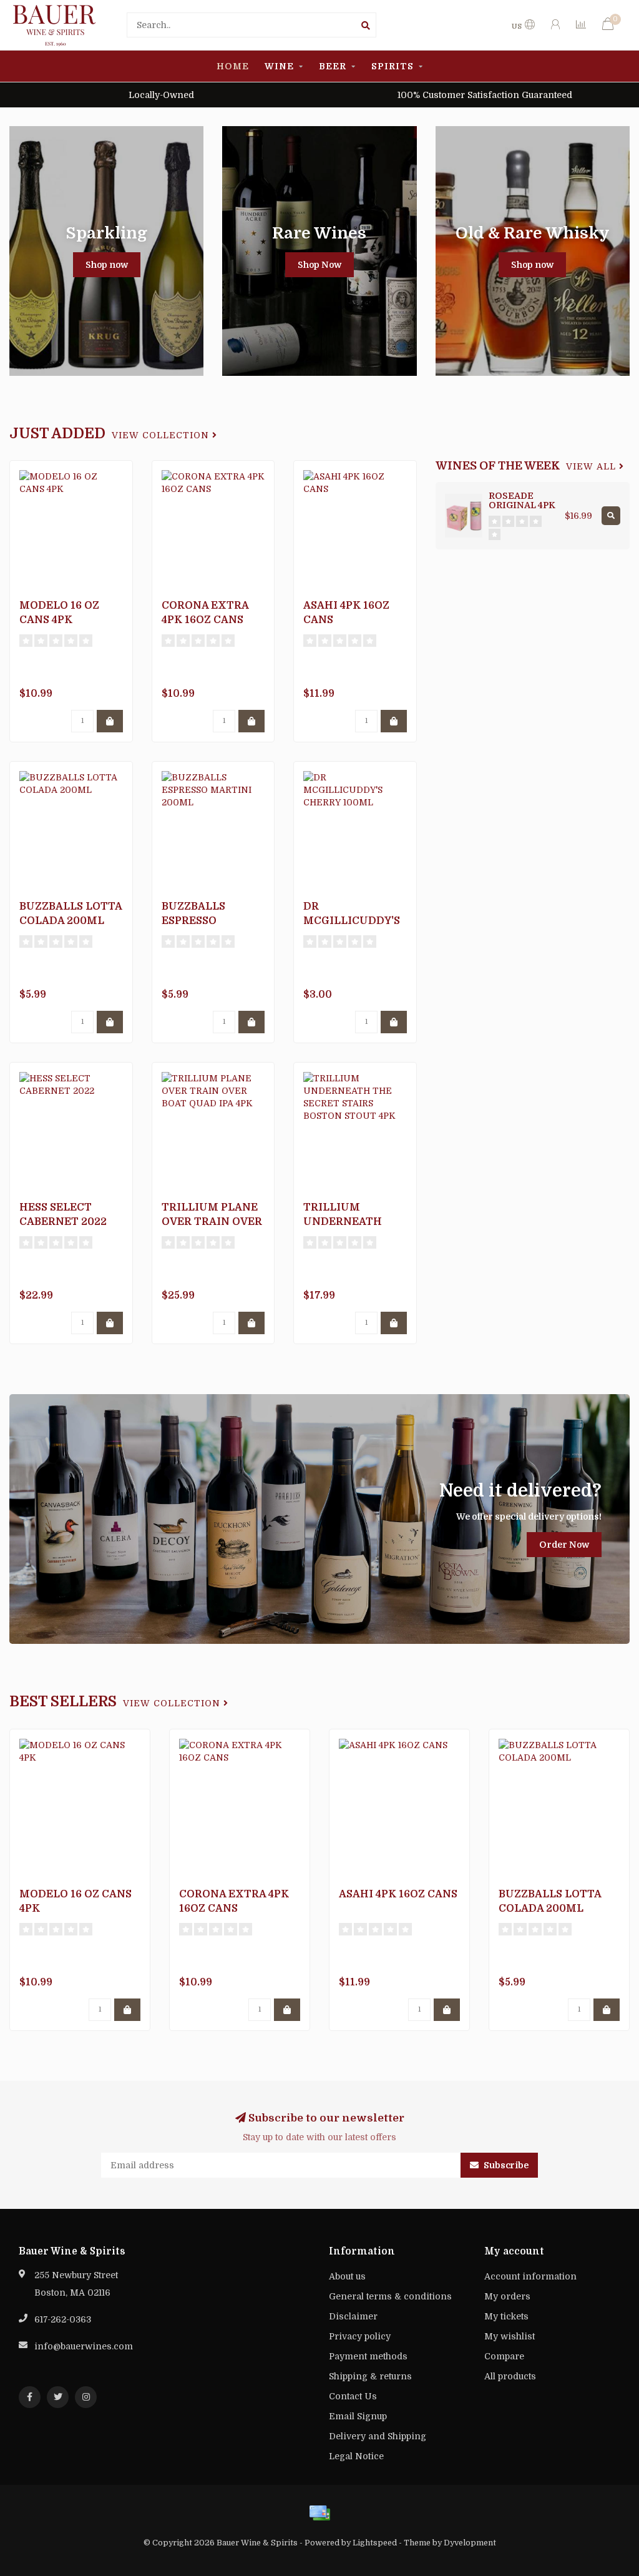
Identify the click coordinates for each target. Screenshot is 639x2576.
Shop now (107, 265)
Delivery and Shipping (378, 2436)
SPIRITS (393, 66)
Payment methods (368, 2356)
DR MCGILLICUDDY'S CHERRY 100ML (352, 921)
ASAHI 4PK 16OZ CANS (398, 1894)
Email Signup (358, 2416)
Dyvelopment (470, 2543)
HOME (233, 66)
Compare (504, 2356)
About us (347, 2276)
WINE (279, 66)
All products (510, 2376)
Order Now (564, 1545)
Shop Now (319, 265)
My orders (507, 2296)
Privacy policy (360, 2336)
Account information (530, 2276)
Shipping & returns (370, 2376)
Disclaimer (353, 2316)
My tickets (506, 2316)
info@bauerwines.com (84, 2346)
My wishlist (510, 2336)
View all (593, 467)
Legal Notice (356, 2456)
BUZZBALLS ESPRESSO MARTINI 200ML (207, 921)
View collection (162, 435)
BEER (333, 66)
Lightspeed (375, 2543)
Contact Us (353, 2396)
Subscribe (505, 2165)
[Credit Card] (319, 2513)
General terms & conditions (390, 2296)
